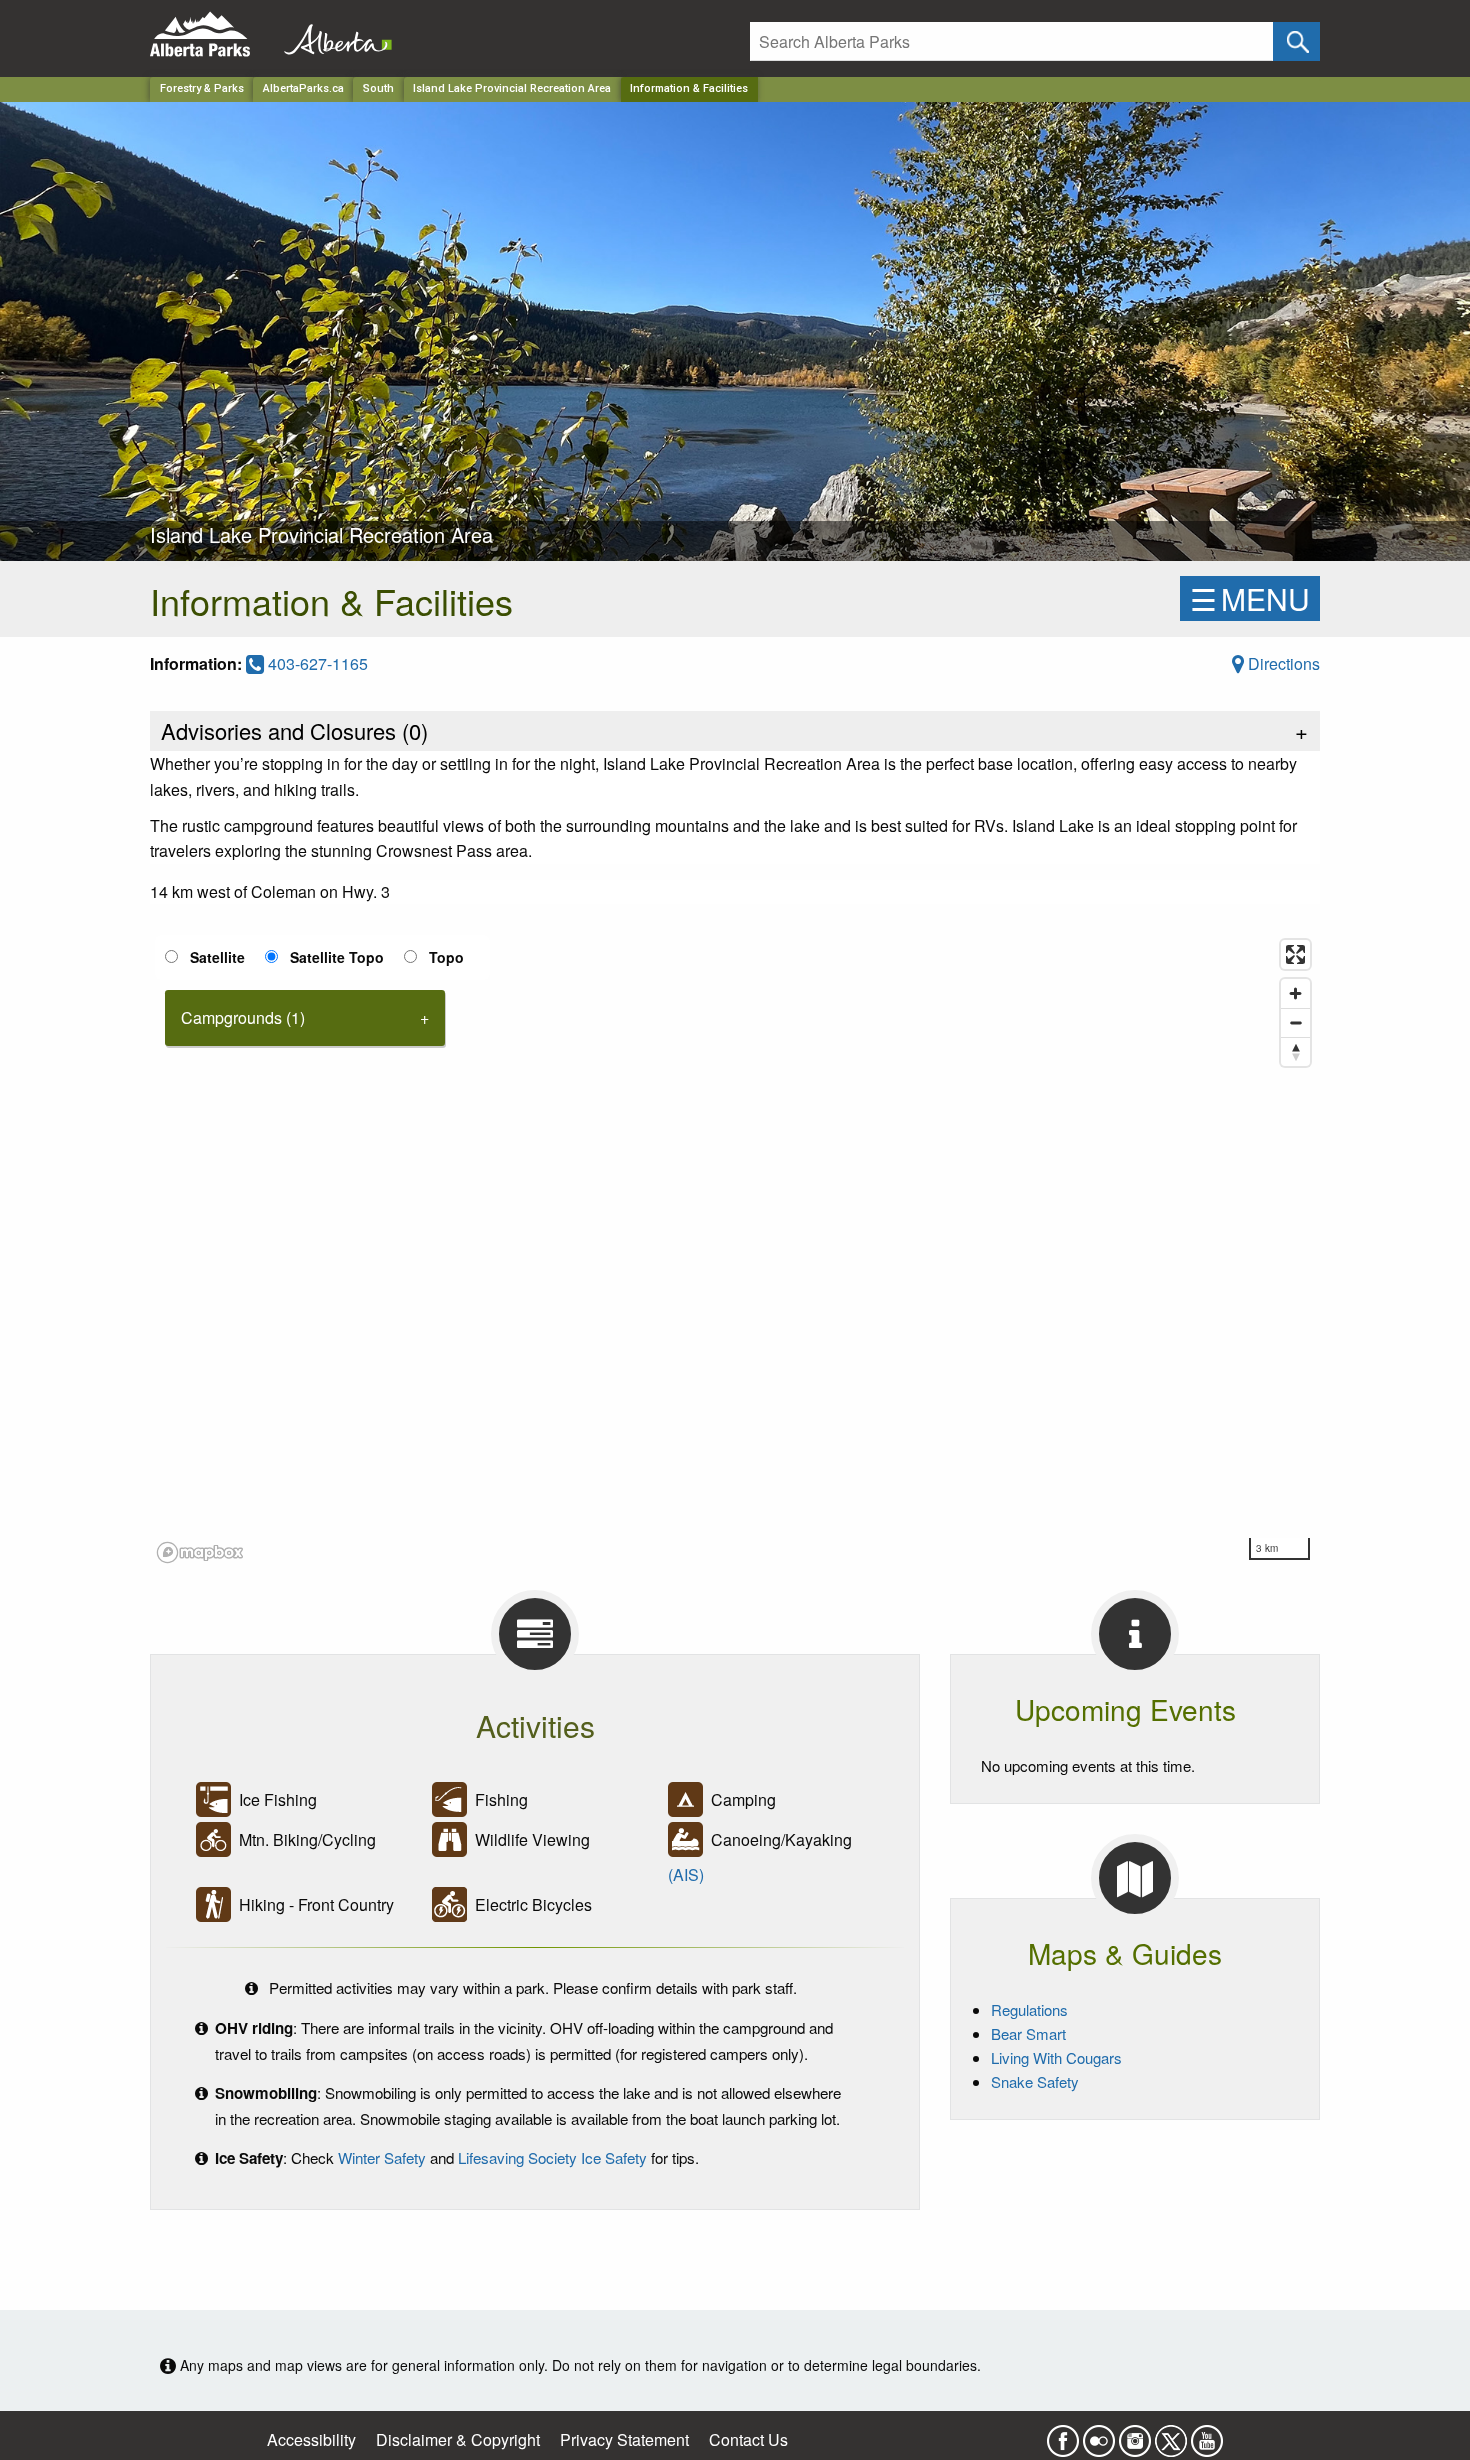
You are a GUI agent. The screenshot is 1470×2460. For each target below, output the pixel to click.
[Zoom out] (1295, 1022)
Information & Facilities (689, 88)
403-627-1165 (316, 663)
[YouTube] (1207, 2434)
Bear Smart (1028, 2033)
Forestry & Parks (202, 88)
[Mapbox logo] (200, 1552)
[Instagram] (1135, 2434)
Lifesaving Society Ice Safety (552, 2157)
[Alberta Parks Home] (212, 34)
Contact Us (748, 2439)
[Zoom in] (1295, 993)
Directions (1282, 663)
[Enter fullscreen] (1295, 954)
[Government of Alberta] (332, 34)
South (378, 88)
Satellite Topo (337, 957)
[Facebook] (1063, 2434)
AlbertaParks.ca (303, 88)
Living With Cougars (1056, 2057)
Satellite (217, 957)
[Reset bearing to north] (1295, 1051)
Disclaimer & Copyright (458, 2439)
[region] (735, 1250)
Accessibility (311, 2439)
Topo (446, 957)
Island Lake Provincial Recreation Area (512, 88)
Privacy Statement (624, 2439)
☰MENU (1250, 598)
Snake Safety (1035, 2081)
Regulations (1029, 2009)
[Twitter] (1171, 2434)
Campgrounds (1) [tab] (243, 1017)
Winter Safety (382, 2157)
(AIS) (686, 1874)
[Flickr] (1099, 2434)
